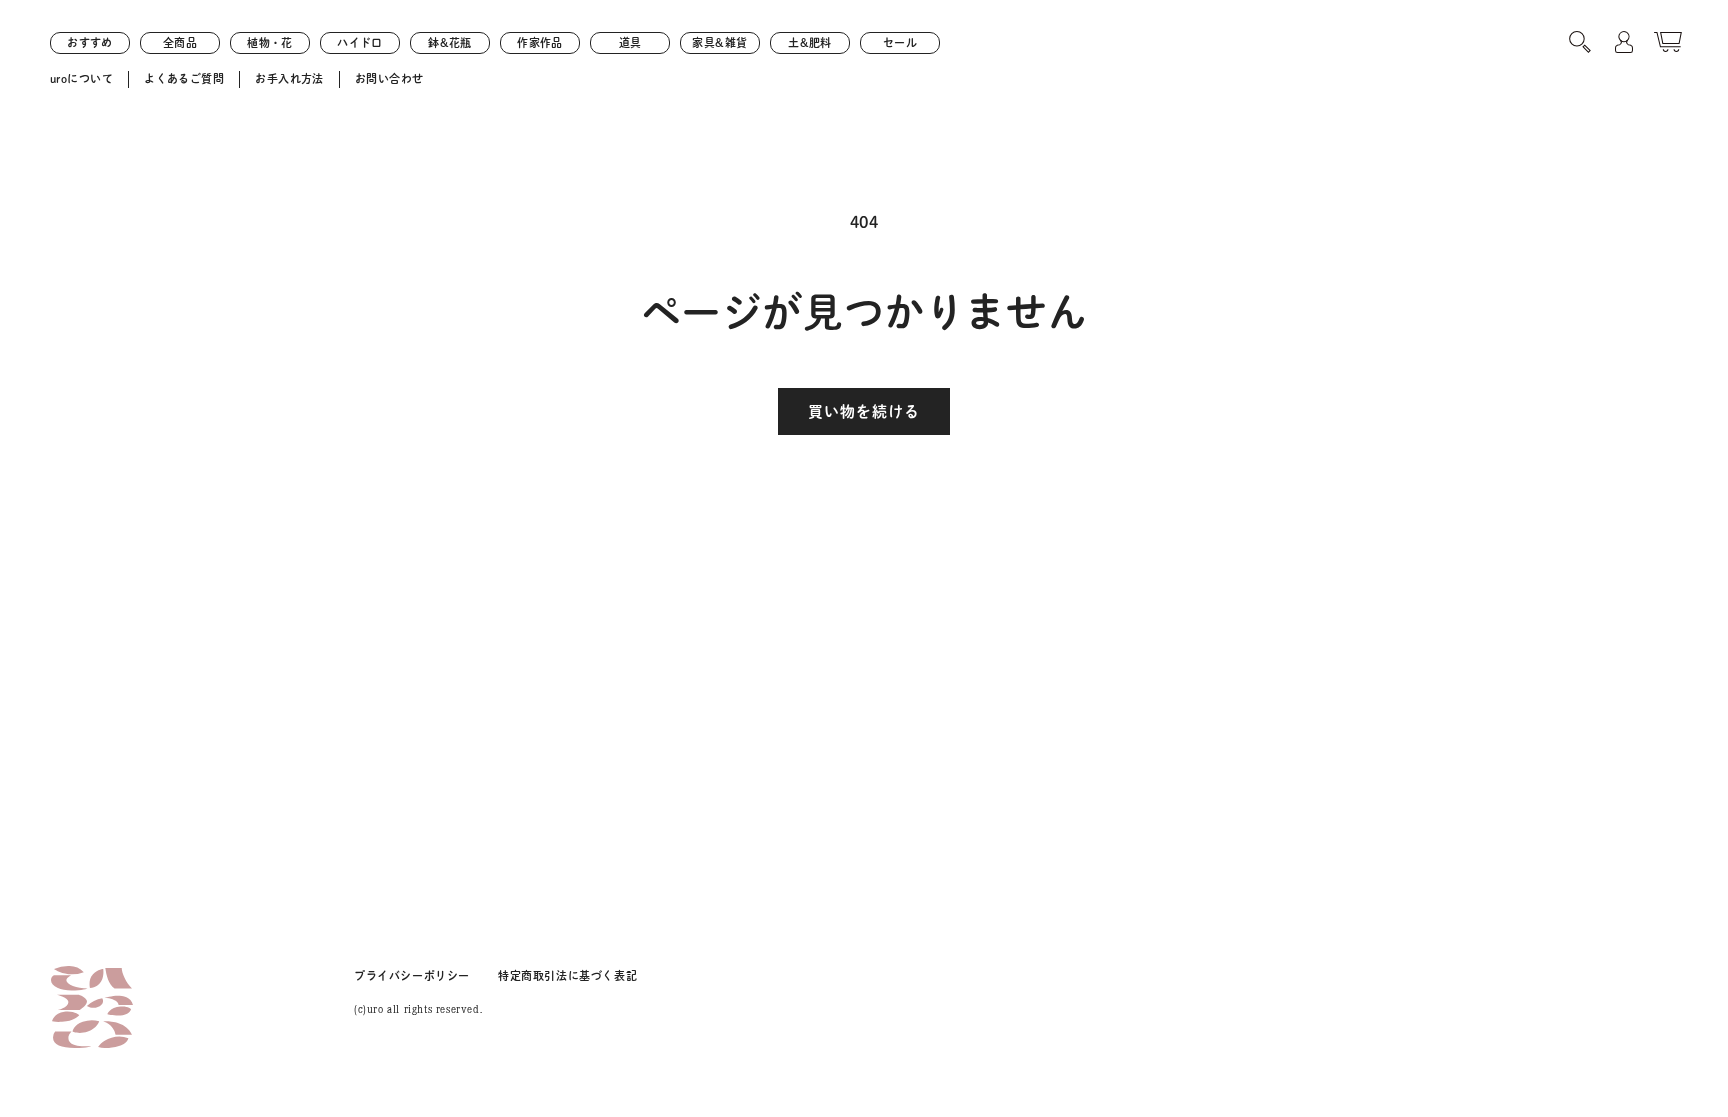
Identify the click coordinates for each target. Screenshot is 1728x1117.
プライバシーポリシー (412, 975)
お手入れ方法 (289, 78)
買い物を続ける (864, 411)
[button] (1580, 42)
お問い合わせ (389, 78)
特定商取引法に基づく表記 (567, 975)
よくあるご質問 (184, 78)
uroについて (81, 78)
